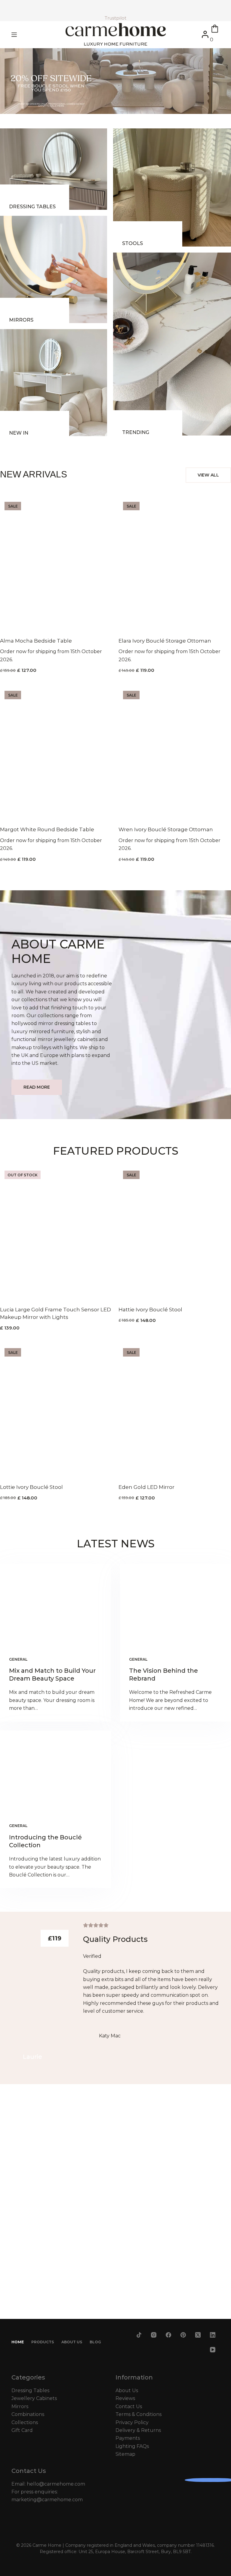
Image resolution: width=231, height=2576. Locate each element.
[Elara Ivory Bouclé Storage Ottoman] (175, 563)
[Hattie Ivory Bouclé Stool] (175, 1232)
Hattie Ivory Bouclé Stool (150, 1310)
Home (18, 2342)
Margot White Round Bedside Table (47, 829)
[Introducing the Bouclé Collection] (55, 1772)
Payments (128, 2438)
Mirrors (20, 2406)
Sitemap (125, 2454)
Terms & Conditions (139, 2414)
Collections (25, 2422)
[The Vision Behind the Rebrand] (176, 1606)
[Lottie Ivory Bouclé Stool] (56, 1410)
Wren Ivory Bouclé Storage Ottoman (166, 829)
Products (43, 2342)
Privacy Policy (132, 2422)
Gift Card (22, 2430)
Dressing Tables (30, 2390)
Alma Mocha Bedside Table (36, 641)
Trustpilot (115, 18)
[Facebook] (169, 2335)
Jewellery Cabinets (34, 2398)
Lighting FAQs (132, 2446)
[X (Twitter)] (198, 2335)
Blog (95, 2342)
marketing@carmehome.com (47, 2500)
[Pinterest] (183, 2335)
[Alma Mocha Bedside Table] (56, 563)
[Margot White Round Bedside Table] (56, 752)
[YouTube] (213, 2350)
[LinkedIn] (213, 2335)
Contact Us (129, 2406)
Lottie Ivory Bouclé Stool (31, 1487)
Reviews (125, 2398)
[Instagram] (154, 2335)
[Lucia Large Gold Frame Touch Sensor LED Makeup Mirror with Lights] (56, 1232)
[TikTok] (139, 2335)
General (18, 1659)
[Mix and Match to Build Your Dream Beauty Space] (55, 1606)
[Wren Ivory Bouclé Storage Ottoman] (175, 752)
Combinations (28, 2414)
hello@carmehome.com (56, 2484)
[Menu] (14, 35)
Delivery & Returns (138, 2430)
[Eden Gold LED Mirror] (175, 1410)
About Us (72, 2342)
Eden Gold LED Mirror (146, 1487)
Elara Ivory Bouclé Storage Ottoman (165, 641)
